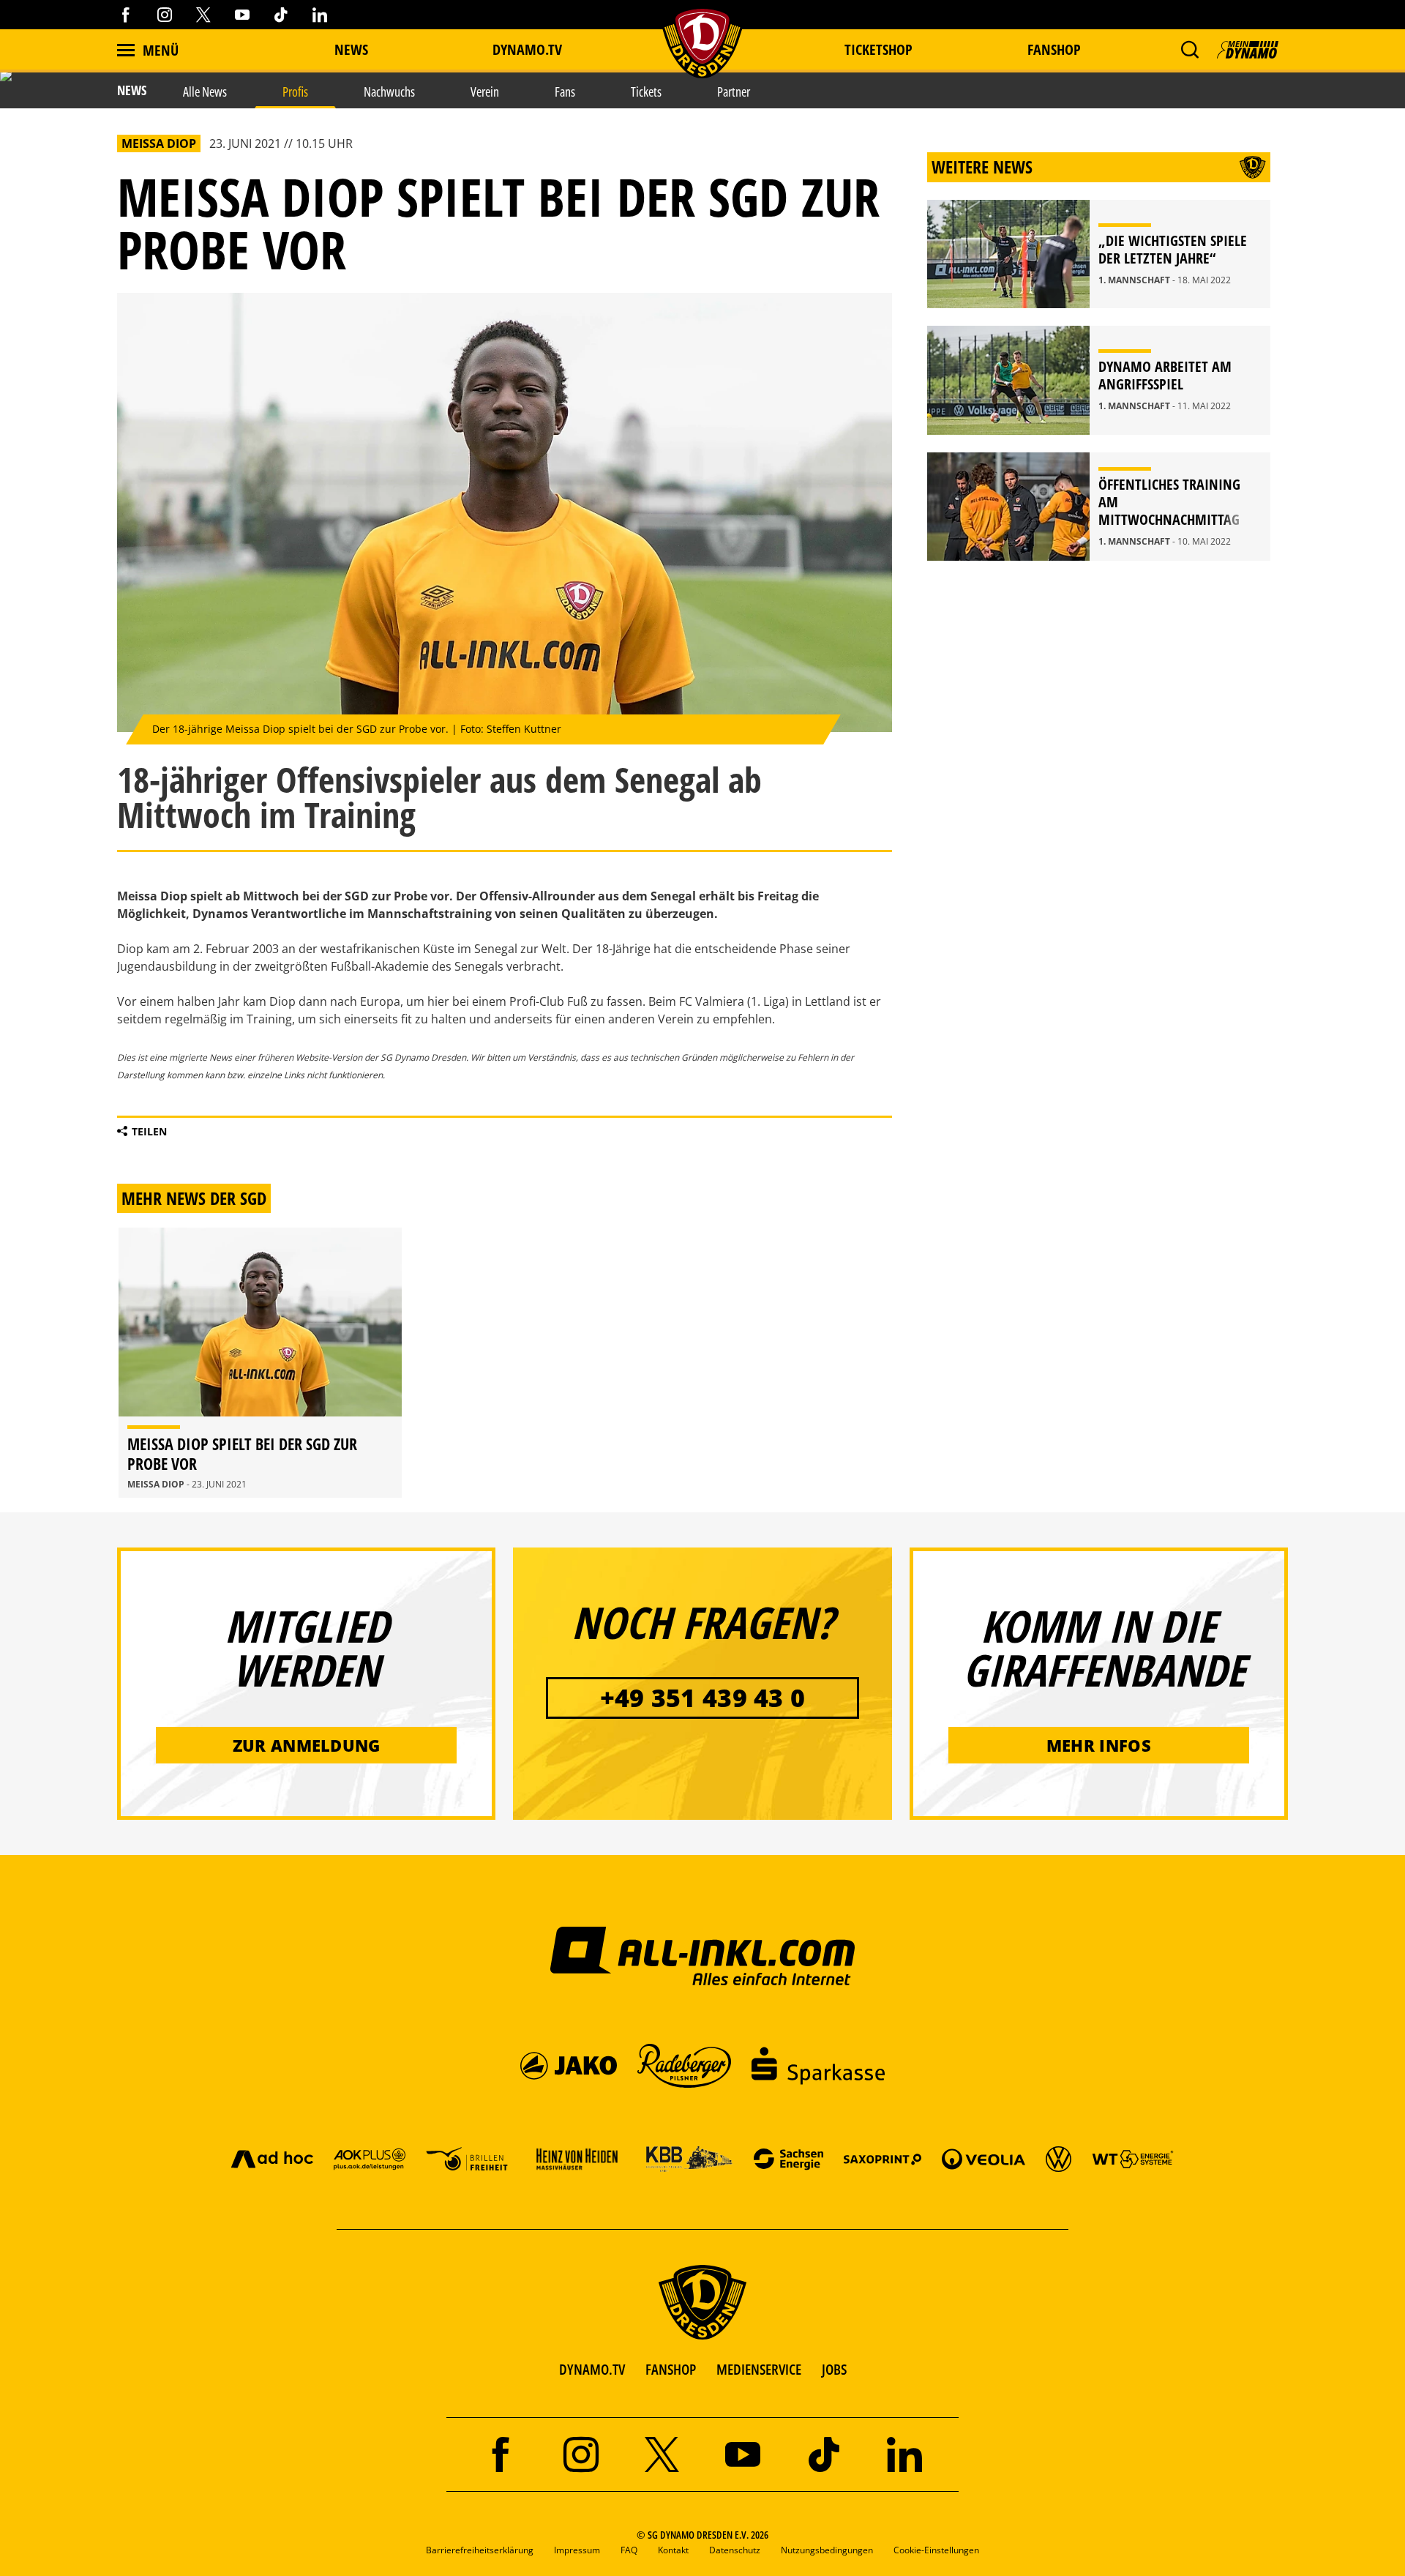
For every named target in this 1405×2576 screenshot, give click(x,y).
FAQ (629, 2550)
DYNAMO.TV (527, 49)
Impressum (577, 2550)
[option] (260, 1363)
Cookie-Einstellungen (936, 2550)
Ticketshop (878, 49)
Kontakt (673, 2550)
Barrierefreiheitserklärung (480, 2550)
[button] (1189, 50)
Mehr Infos (1099, 1745)
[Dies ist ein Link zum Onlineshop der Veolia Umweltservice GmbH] (983, 2158)
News (351, 49)
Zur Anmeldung (307, 1745)
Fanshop (1054, 49)
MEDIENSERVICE (759, 2369)
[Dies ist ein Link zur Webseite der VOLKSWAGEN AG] (1059, 2158)
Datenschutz (735, 2550)
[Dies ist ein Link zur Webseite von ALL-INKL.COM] (703, 1955)
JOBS (834, 2369)
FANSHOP (671, 2369)
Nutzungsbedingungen (827, 2550)
